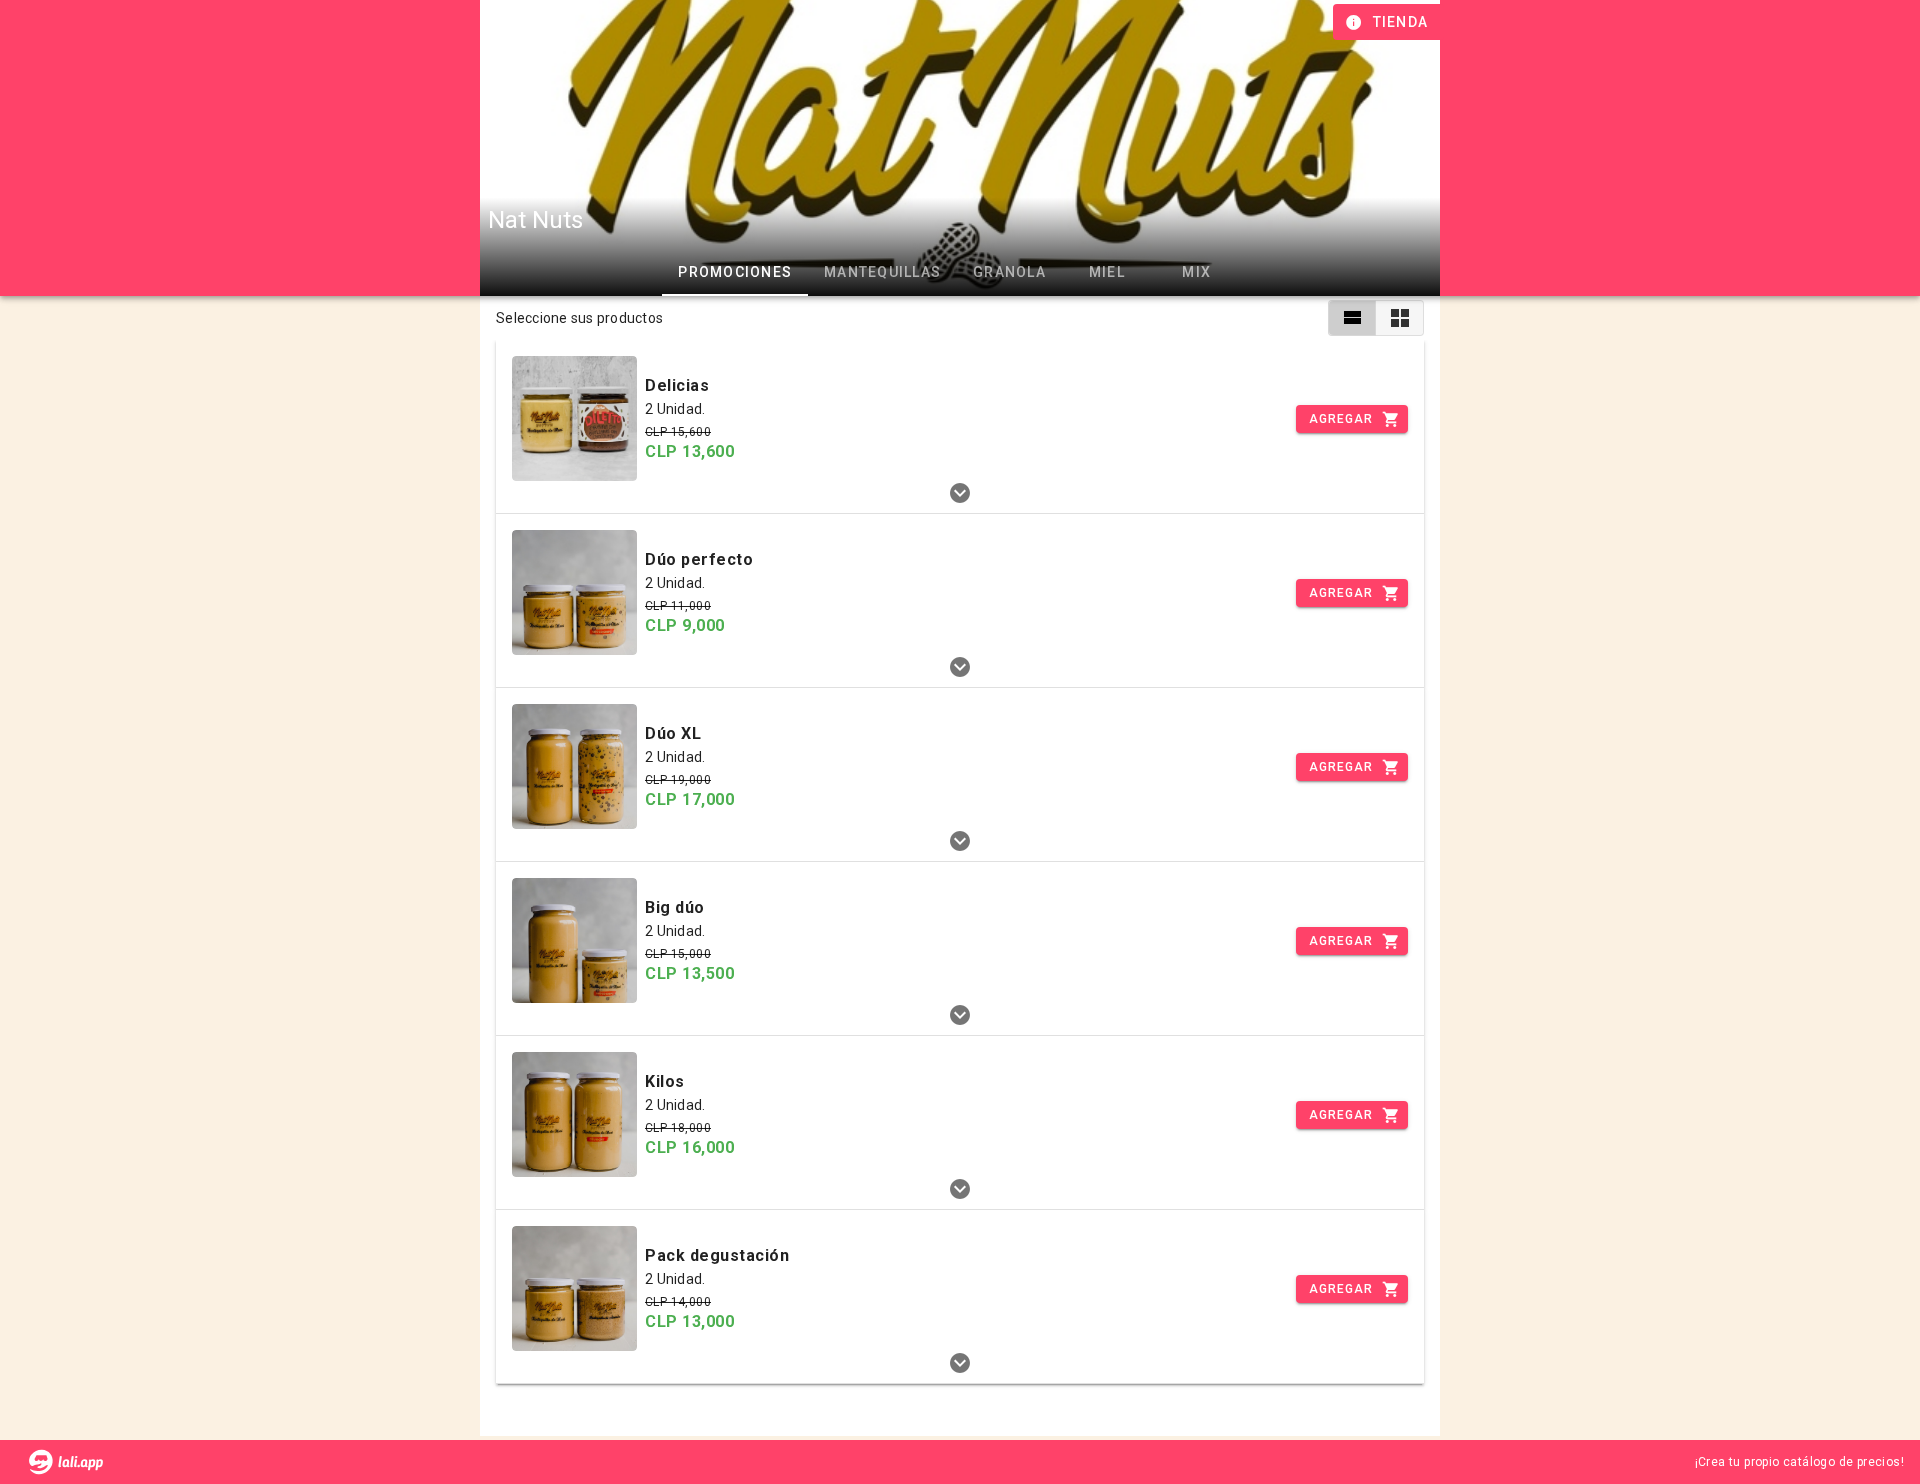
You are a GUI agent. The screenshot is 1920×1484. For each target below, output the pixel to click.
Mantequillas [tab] (882, 272)
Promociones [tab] (735, 272)
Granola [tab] (1009, 272)
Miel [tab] (1107, 272)
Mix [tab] (1196, 272)
